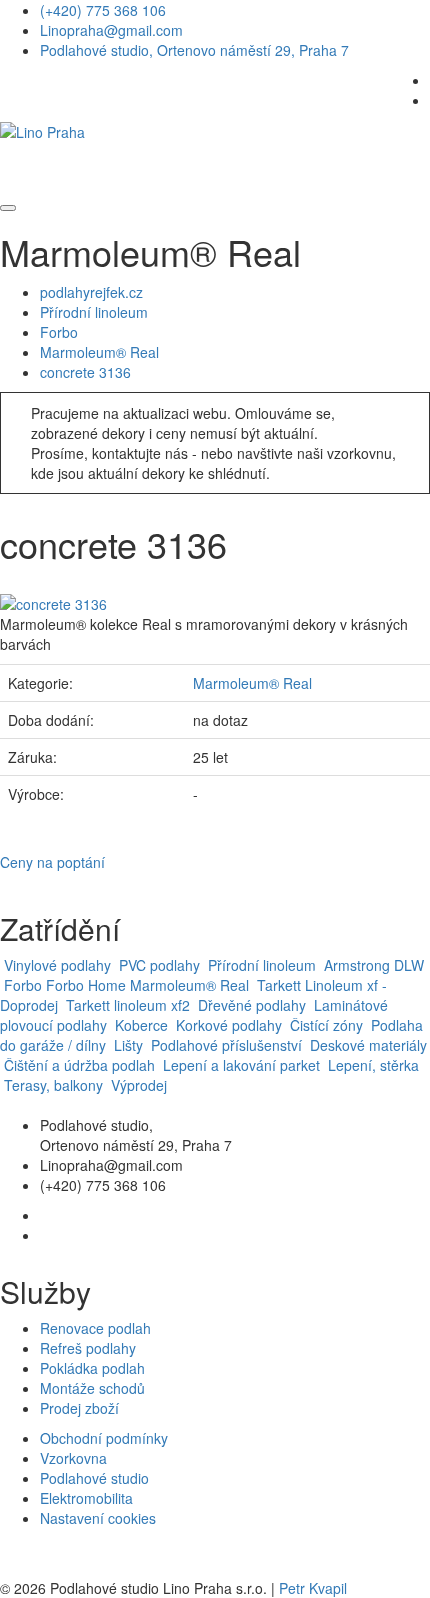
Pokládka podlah (92, 1368)
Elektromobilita (86, 1498)
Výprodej (137, 1085)
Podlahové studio (94, 1478)
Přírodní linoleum (94, 312)
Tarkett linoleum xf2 (126, 1005)
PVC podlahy (157, 965)
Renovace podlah (95, 1328)
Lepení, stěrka (371, 1065)
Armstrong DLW (372, 965)
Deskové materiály (366, 1045)
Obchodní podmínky (104, 1438)
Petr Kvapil (313, 1588)
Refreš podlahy (88, 1348)
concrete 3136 (85, 372)
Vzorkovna (73, 1458)
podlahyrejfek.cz (91, 292)
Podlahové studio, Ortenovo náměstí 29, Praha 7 (194, 50)
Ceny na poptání (52, 862)
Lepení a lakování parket (239, 1065)
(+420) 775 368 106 (103, 10)
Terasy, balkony (51, 1085)
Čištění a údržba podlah (77, 1065)
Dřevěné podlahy (252, 1005)
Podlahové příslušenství (224, 1045)
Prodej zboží (79, 1408)
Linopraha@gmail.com (111, 30)
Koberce (139, 1025)
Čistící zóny (324, 1025)
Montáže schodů (92, 1388)
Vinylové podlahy (55, 965)
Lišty (128, 1045)
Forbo (59, 332)
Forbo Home (86, 985)
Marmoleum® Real (99, 352)
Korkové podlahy (227, 1025)
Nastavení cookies (98, 1518)
